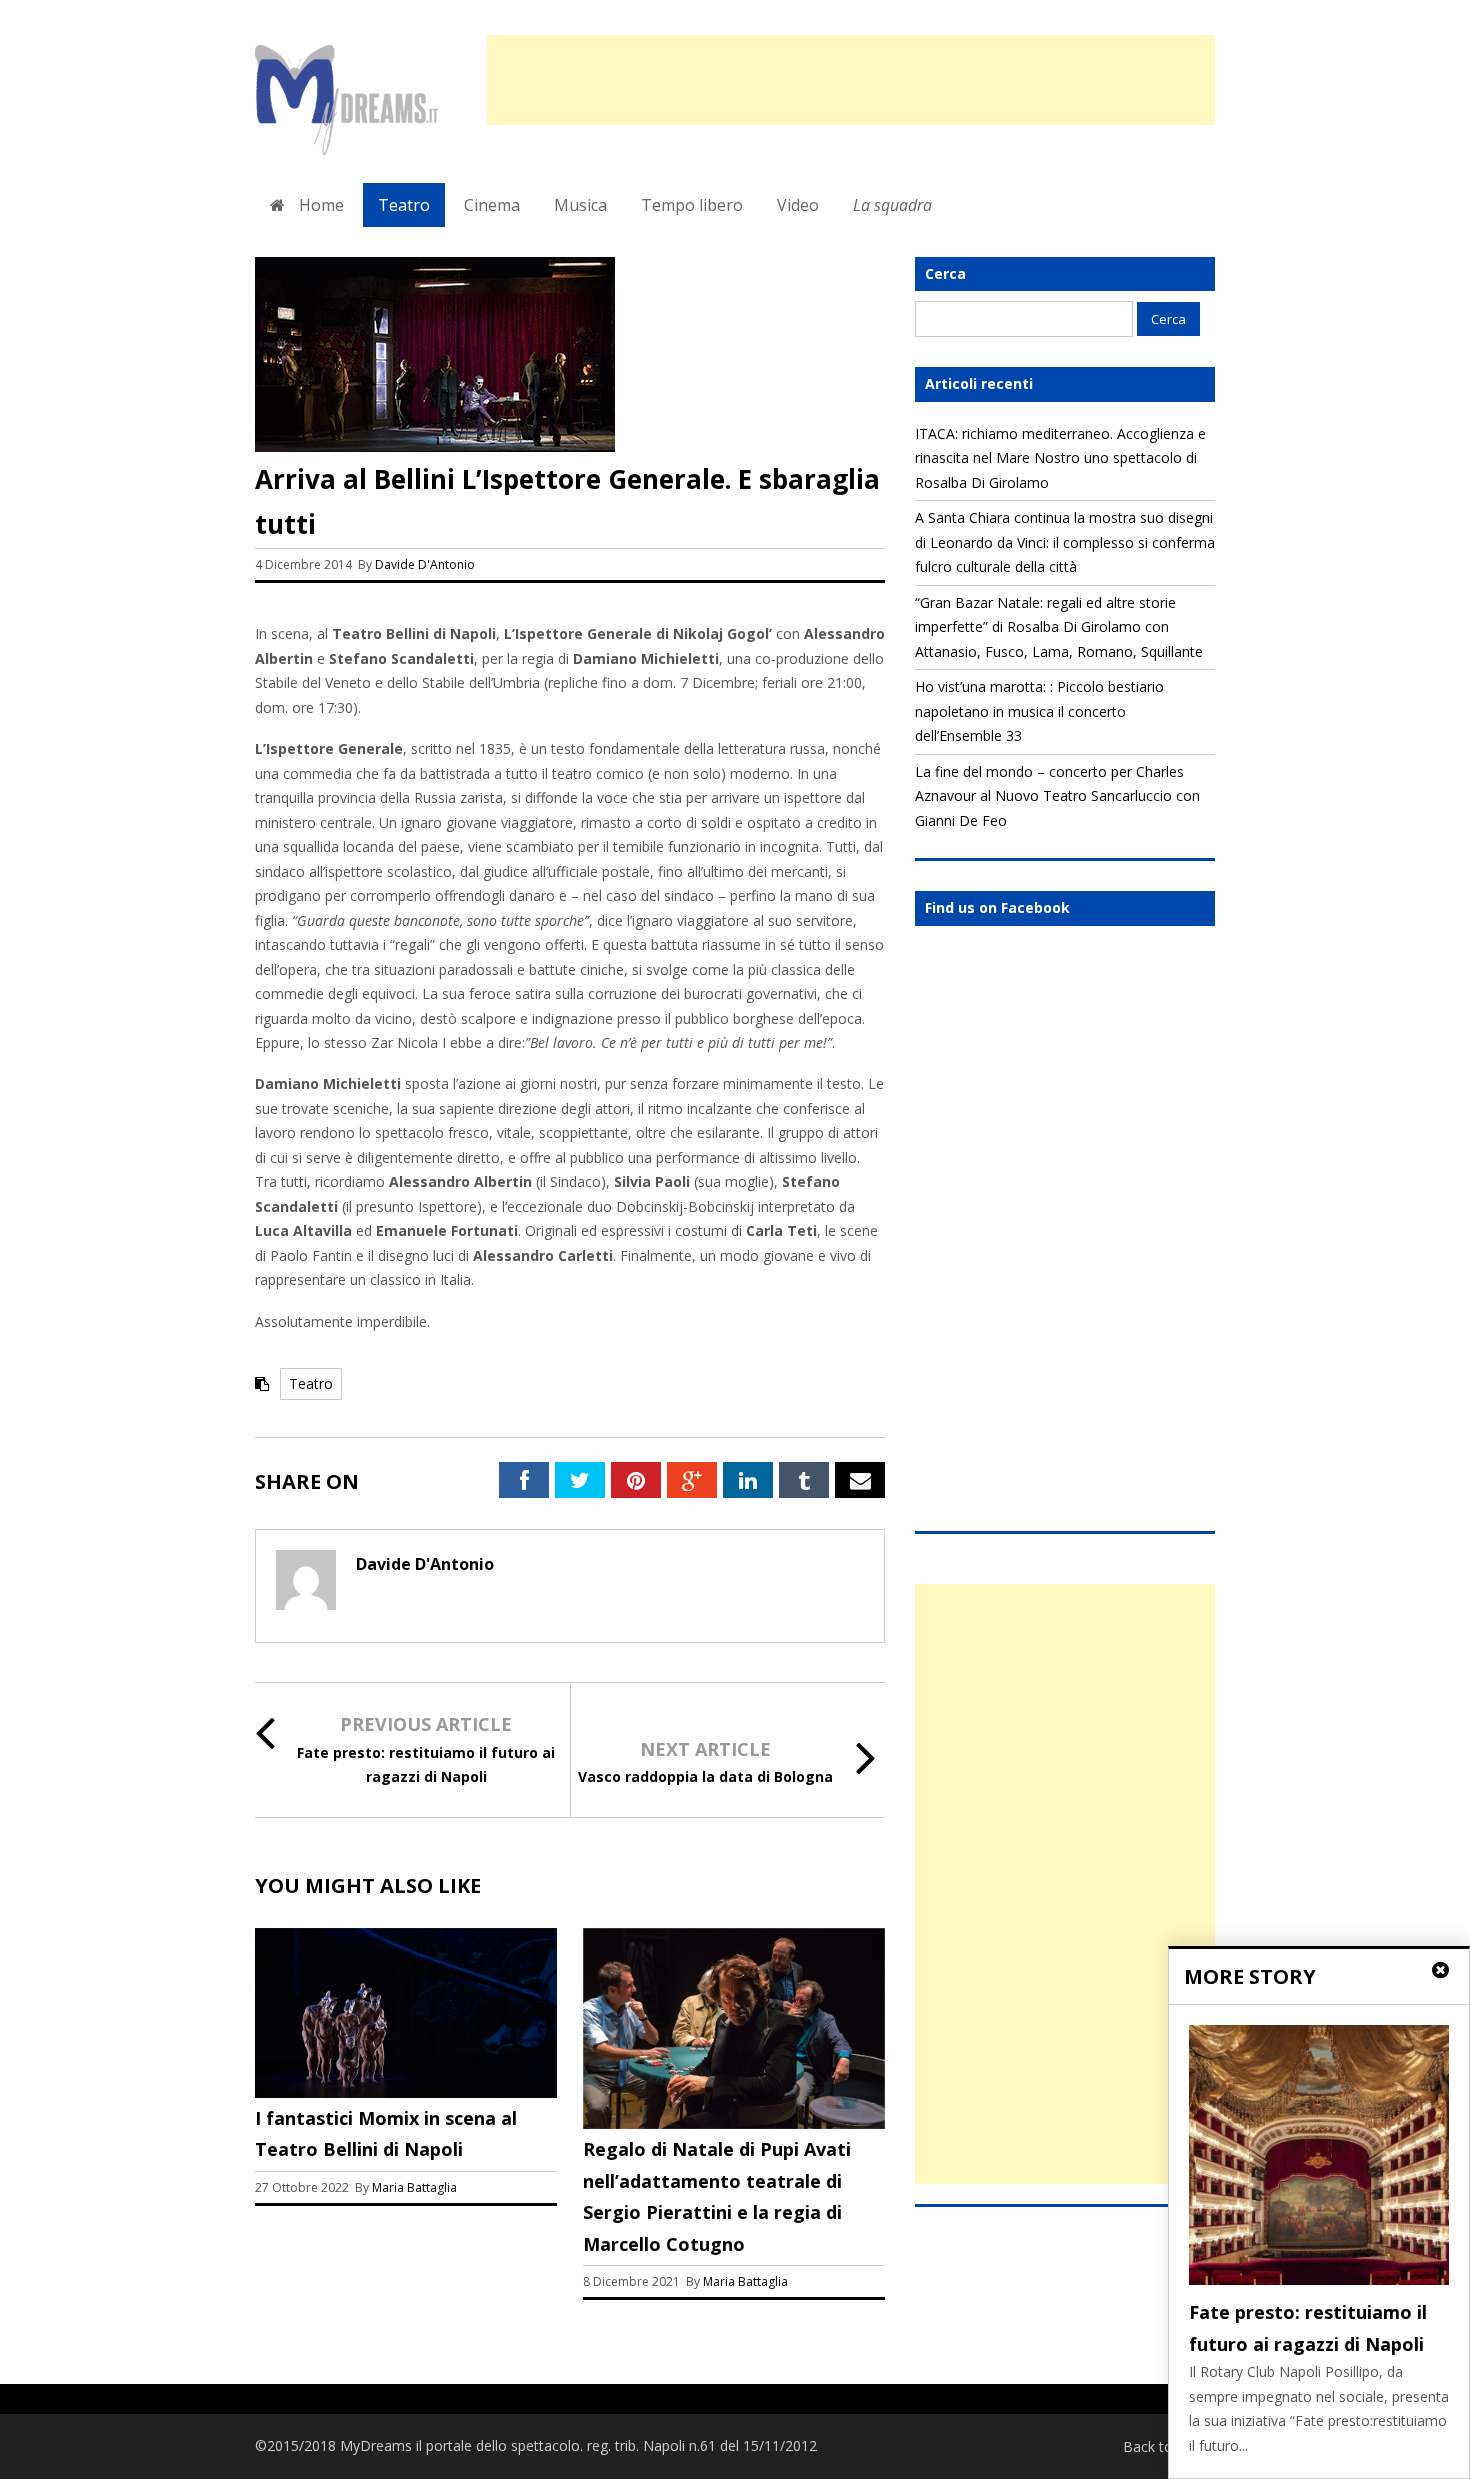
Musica (580, 205)
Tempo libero (692, 205)
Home (319, 205)
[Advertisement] (851, 80)
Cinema (492, 205)
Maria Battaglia (414, 2187)
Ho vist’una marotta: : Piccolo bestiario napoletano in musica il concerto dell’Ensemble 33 (1039, 711)
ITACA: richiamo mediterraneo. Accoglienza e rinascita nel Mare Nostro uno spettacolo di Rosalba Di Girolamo (1060, 458)
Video (798, 205)
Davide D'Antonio (425, 564)
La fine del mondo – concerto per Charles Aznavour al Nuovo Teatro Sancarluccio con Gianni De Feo (1057, 796)
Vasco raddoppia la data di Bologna (705, 1776)
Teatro (404, 205)
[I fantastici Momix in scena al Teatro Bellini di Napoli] (406, 2092)
